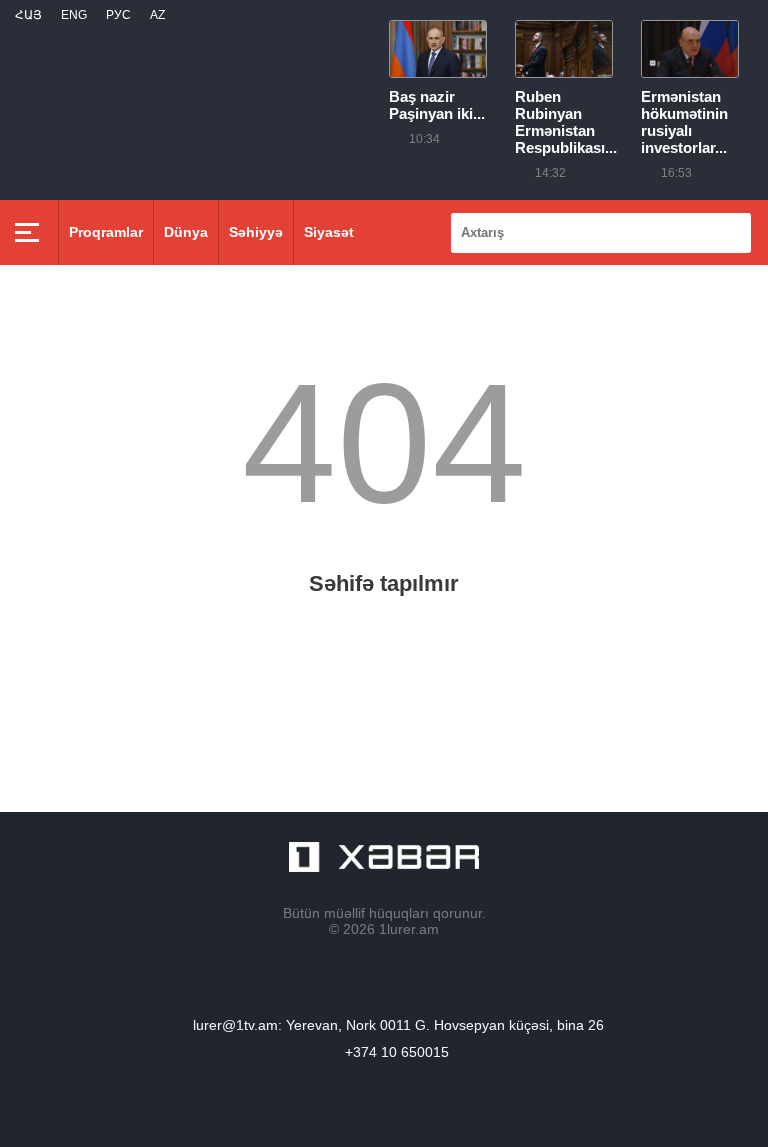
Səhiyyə (256, 232)
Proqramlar (106, 232)
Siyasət (329, 232)
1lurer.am (409, 929)
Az (157, 15)
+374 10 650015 (397, 1052)
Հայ (28, 15)
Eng (74, 15)
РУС (118, 15)
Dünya (186, 232)
